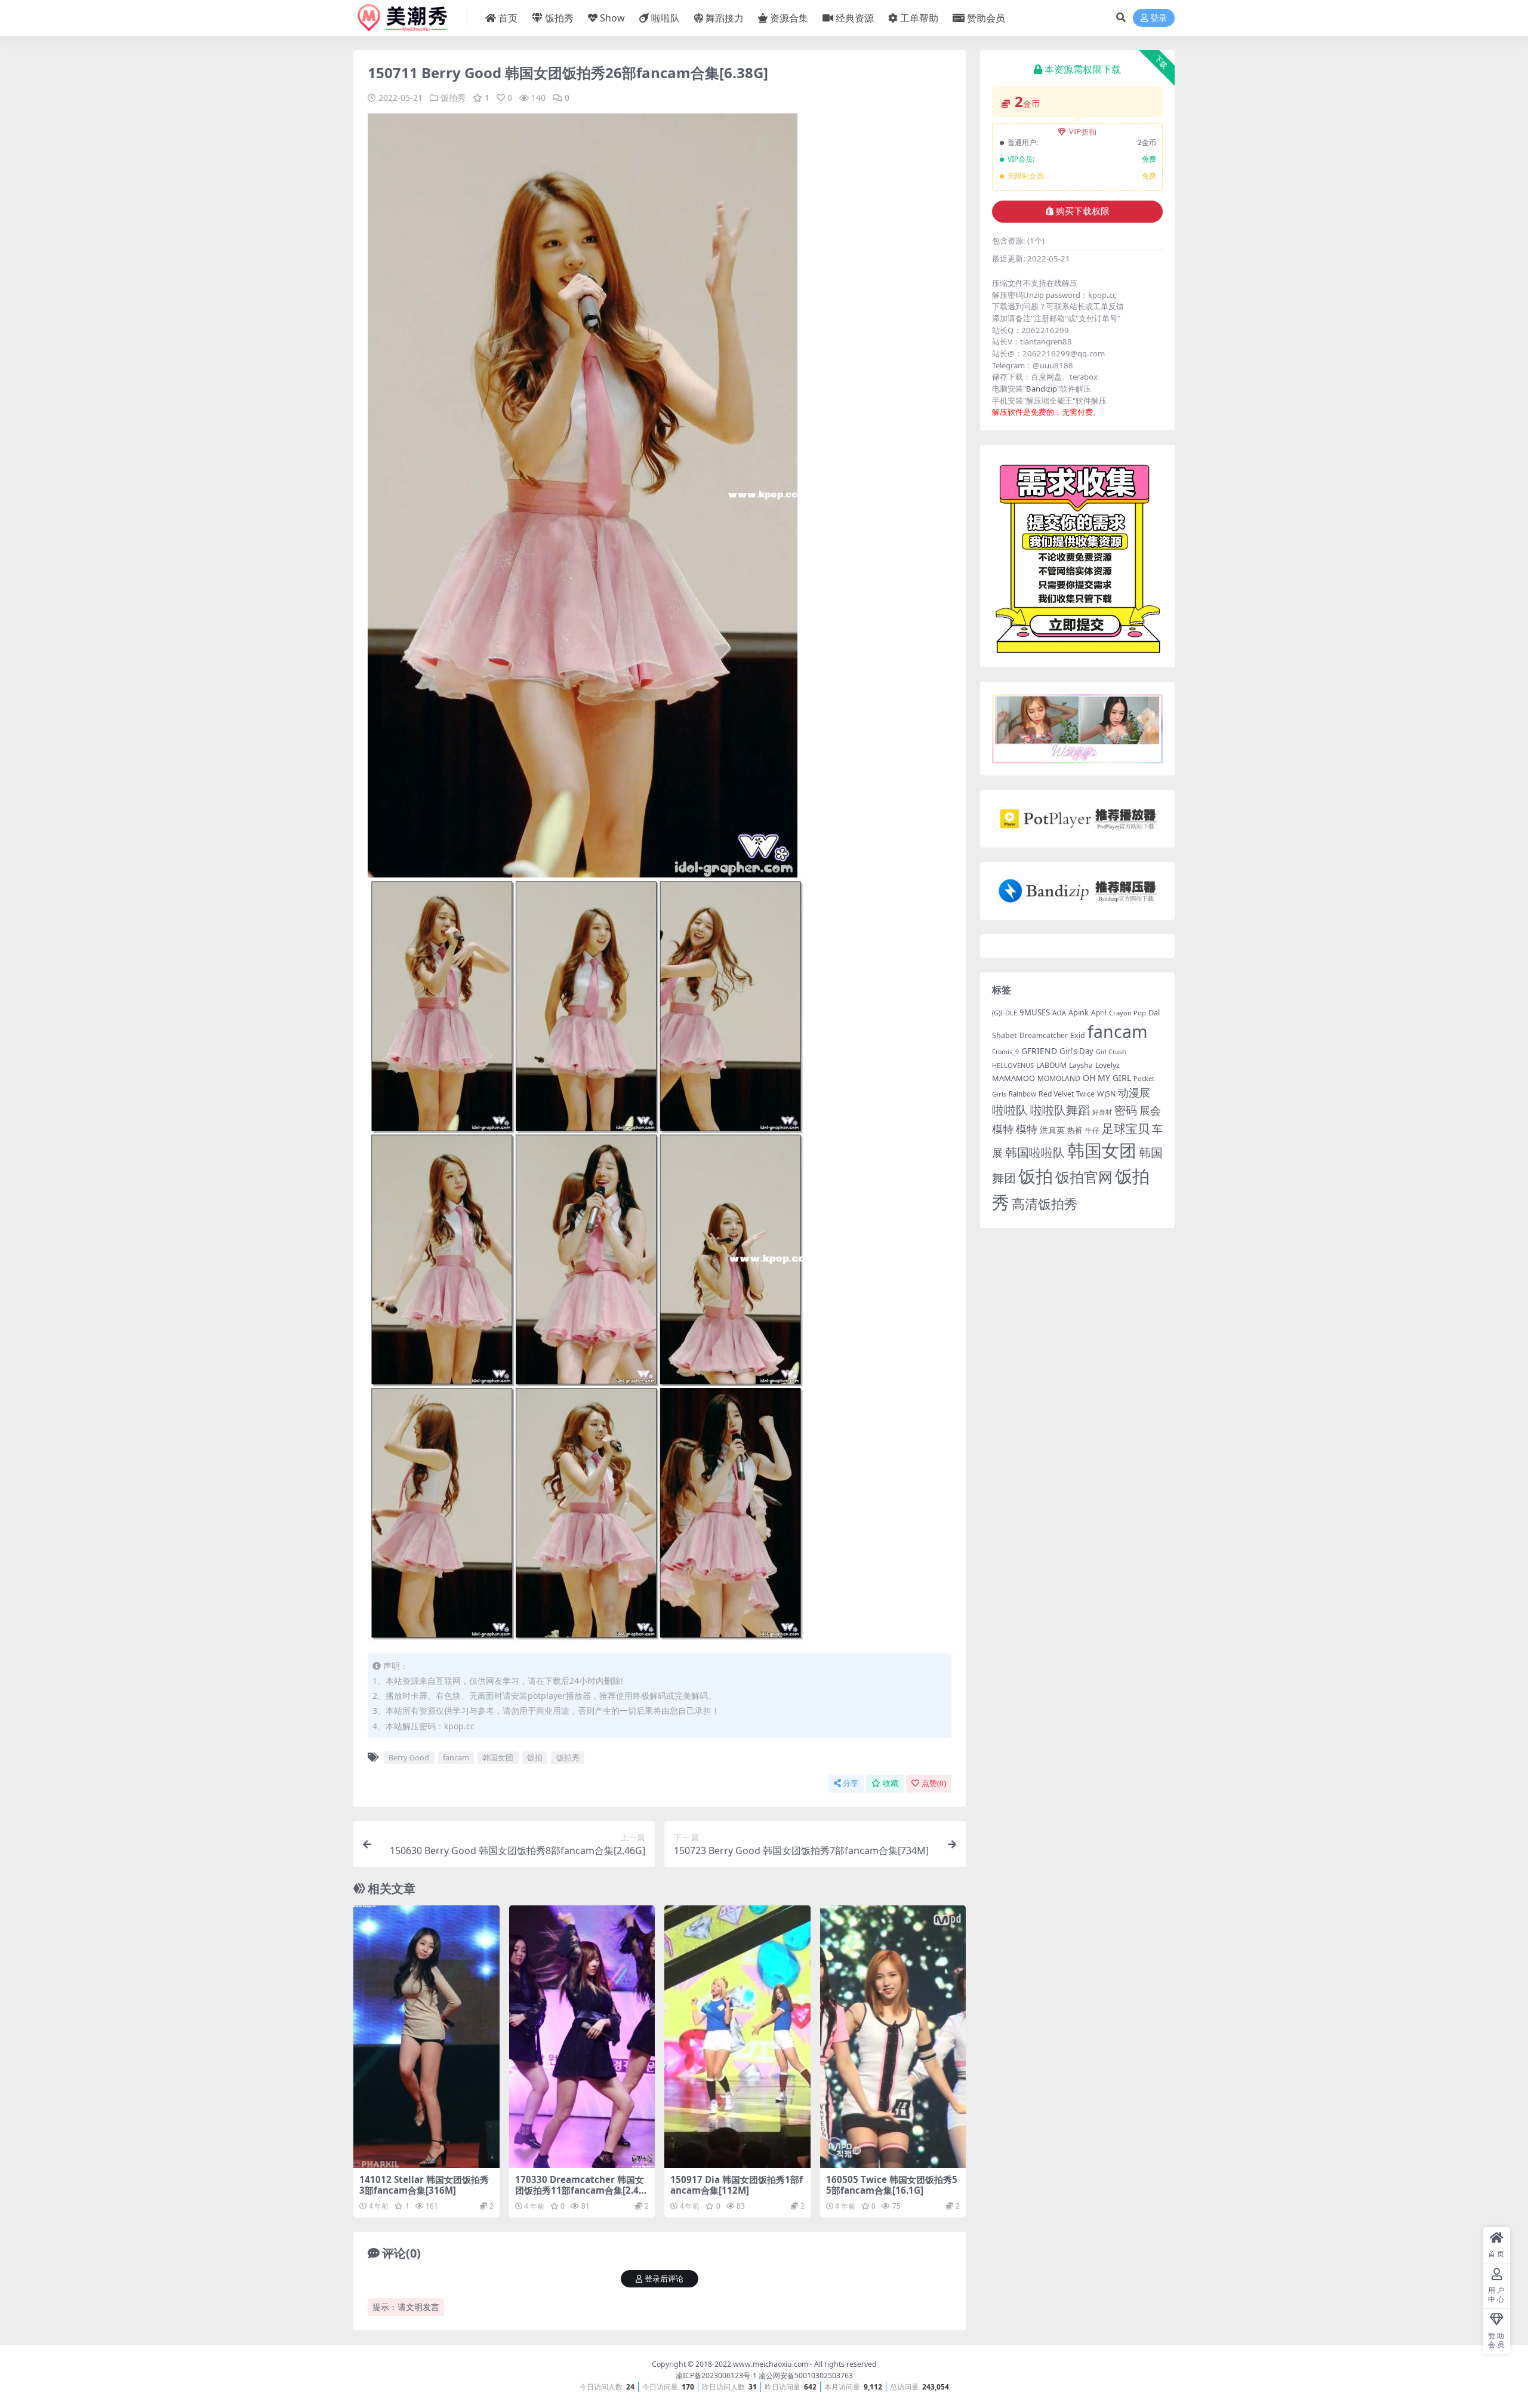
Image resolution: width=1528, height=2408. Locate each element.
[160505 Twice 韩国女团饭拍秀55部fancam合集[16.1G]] (893, 2037)
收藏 (891, 1783)
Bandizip (1042, 389)
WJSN (1106, 1094)
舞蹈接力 (725, 18)
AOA (1059, 1013)
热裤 (1075, 1130)
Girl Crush (1111, 1052)
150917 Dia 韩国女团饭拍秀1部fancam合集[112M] (737, 2185)
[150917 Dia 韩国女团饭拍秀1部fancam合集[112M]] (737, 2037)
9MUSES (1035, 1012)
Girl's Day (1076, 1051)
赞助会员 (986, 18)
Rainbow (1022, 1094)
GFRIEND (1039, 1051)
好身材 (1102, 1112)
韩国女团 (498, 1757)
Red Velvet (1056, 1094)
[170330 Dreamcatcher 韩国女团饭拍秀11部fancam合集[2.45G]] (582, 2037)
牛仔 (1092, 1130)
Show (612, 18)
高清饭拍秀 (1045, 1204)
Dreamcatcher (1044, 1035)
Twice (1085, 1094)
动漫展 (1134, 1092)
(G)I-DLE (1005, 1013)
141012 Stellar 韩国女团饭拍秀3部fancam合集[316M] (424, 2185)
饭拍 (535, 1757)
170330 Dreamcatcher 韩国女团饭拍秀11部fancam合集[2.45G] (580, 2190)
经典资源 (855, 18)
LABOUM (1051, 1065)
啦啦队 (666, 18)
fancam (456, 1757)
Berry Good (409, 1757)
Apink (1079, 1012)
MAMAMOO (1013, 1078)
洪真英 (1052, 1130)
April (1099, 1012)
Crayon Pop (1127, 1013)
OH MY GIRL (1107, 1078)
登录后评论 (664, 2279)
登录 (1159, 18)
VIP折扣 (1083, 132)
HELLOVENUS (1013, 1065)
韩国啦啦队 (1035, 1152)
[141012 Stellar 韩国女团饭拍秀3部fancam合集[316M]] (426, 2037)
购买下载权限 (1083, 211)
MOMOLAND (1059, 1078)
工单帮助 (919, 18)
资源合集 (789, 18)
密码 (1126, 1110)
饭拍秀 (559, 18)
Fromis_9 (1005, 1052)
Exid (1078, 1035)
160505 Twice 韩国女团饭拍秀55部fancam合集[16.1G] (892, 2185)
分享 (851, 1783)
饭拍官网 (1084, 1177)
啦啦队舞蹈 (1060, 1110)
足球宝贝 (1126, 1128)
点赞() (934, 1783)
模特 (1027, 1129)
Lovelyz (1108, 1065)
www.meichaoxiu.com (771, 2364)
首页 (508, 18)
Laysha (1081, 1065)
